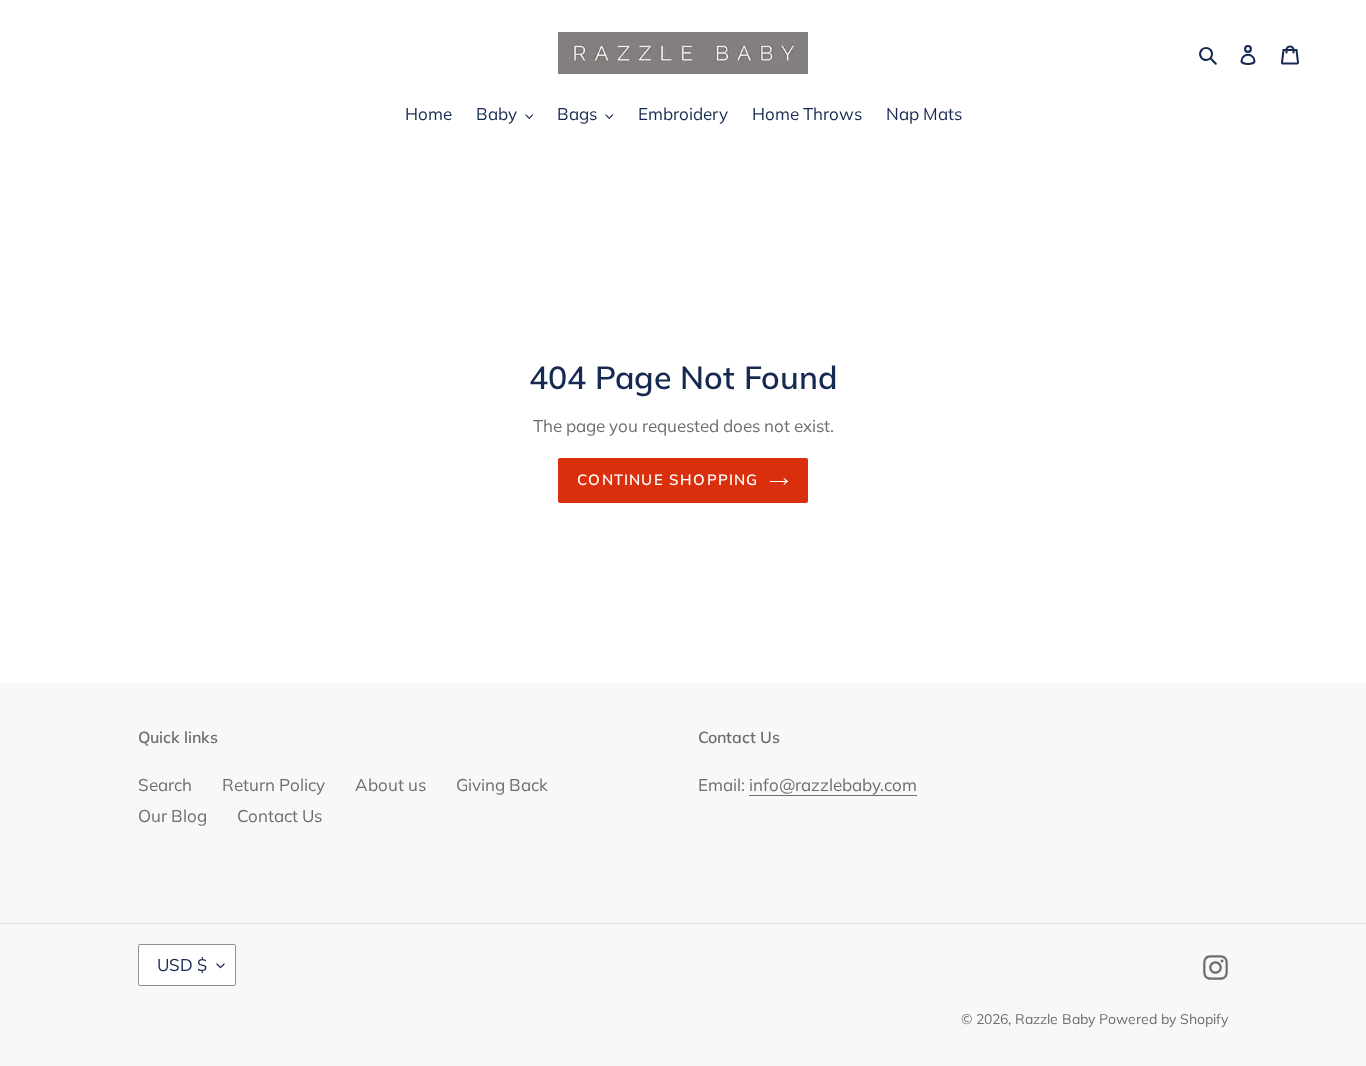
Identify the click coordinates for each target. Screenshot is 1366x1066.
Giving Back (502, 784)
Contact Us (279, 815)
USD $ (182, 964)
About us (390, 784)
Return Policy (273, 784)
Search (165, 784)
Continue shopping (667, 479)
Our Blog (172, 815)
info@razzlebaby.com (833, 784)
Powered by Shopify (1163, 1019)
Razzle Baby (1055, 1019)
